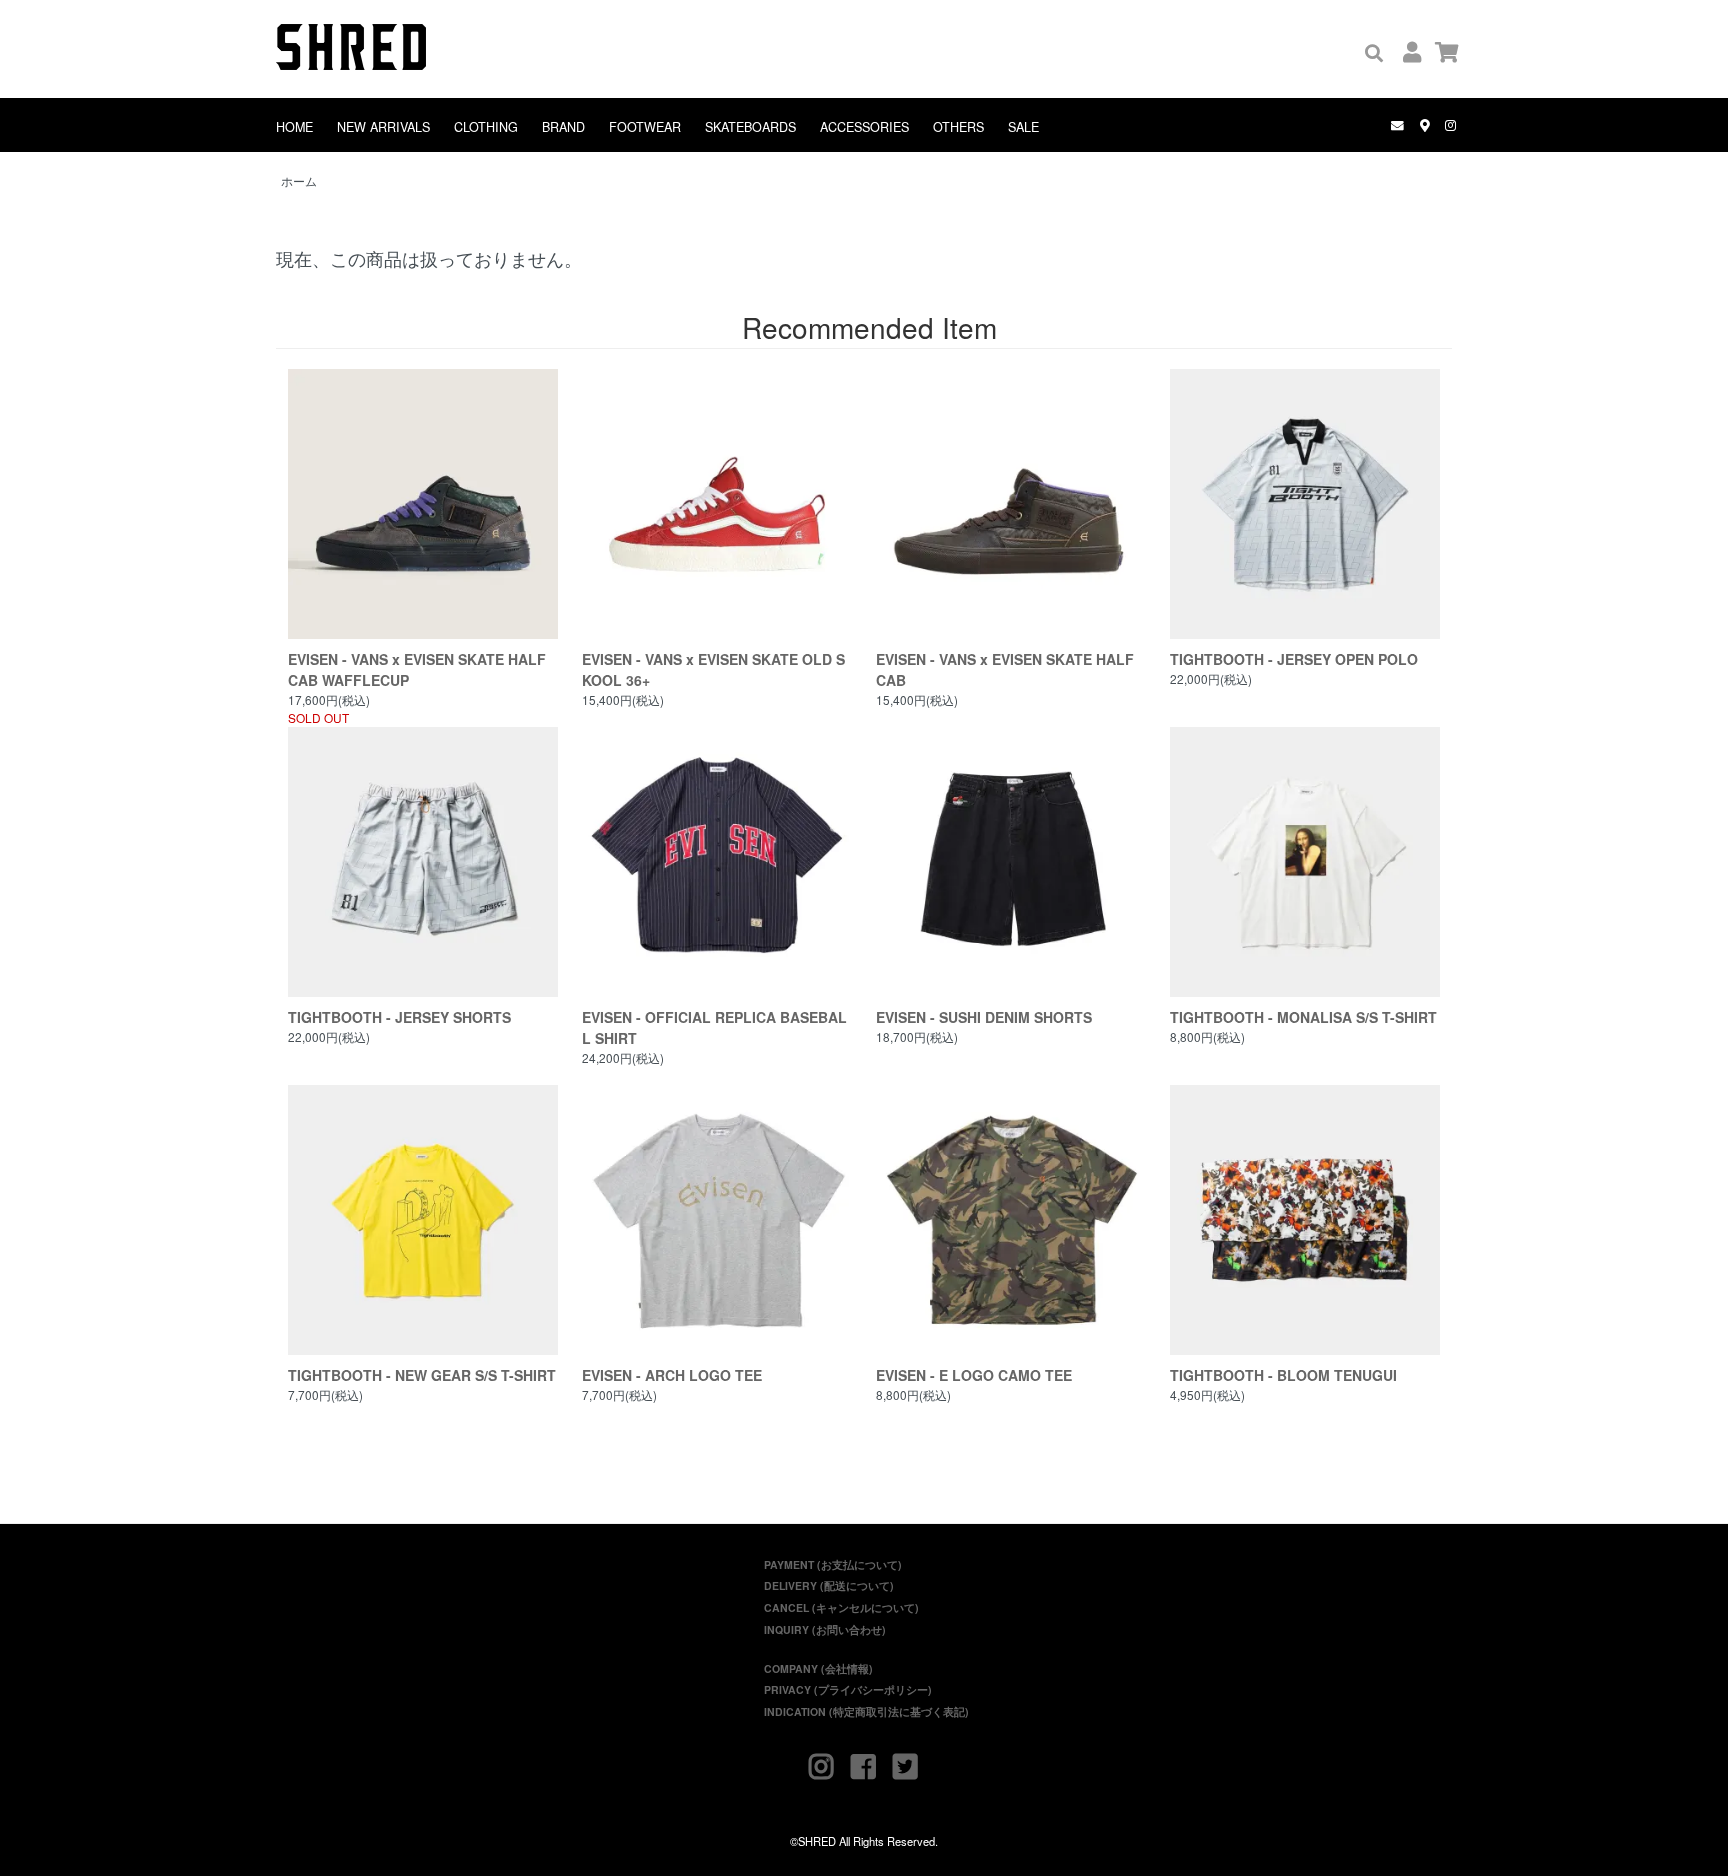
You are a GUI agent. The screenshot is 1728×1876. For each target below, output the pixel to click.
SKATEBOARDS (750, 127)
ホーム (299, 180)
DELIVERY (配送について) (829, 1585)
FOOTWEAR (645, 127)
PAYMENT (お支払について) (833, 1564)
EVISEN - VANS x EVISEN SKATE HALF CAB (1005, 669)
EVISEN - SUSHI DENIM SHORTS (984, 1017)
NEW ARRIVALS (383, 127)
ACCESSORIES (864, 127)
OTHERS (958, 127)
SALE (1023, 127)
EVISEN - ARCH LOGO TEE (672, 1375)
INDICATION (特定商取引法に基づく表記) (866, 1711)
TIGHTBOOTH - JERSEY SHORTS (399, 1017)
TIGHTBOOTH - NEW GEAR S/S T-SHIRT (422, 1375)
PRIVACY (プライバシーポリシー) (848, 1689)
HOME (294, 127)
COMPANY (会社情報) (818, 1668)
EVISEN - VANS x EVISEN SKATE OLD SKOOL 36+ (713, 669)
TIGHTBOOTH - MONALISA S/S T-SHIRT (1303, 1017)
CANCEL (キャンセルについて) (841, 1607)
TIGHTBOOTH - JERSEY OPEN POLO (1294, 659)
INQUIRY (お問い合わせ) (825, 1629)
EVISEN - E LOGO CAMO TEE (974, 1375)
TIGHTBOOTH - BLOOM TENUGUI (1283, 1375)
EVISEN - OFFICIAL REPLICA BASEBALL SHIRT (714, 1027)
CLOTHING (486, 127)
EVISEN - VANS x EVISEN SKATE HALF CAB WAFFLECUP (417, 669)
